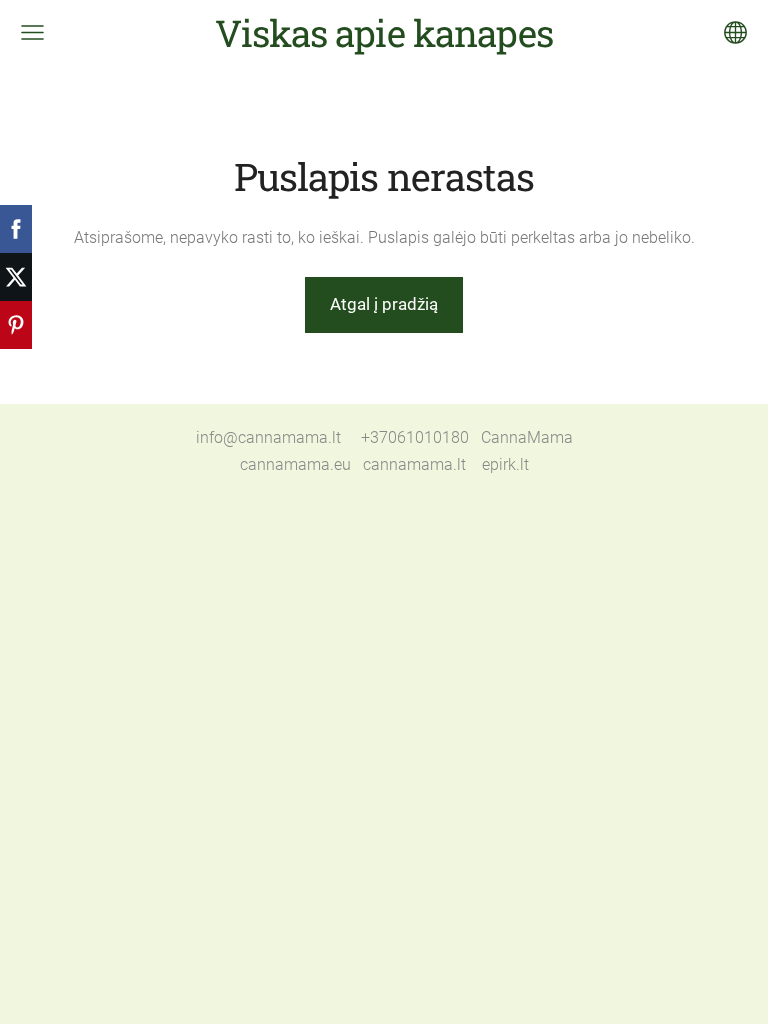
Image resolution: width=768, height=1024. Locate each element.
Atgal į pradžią (384, 304)
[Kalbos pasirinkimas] (735, 32)
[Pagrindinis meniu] (32, 32)
